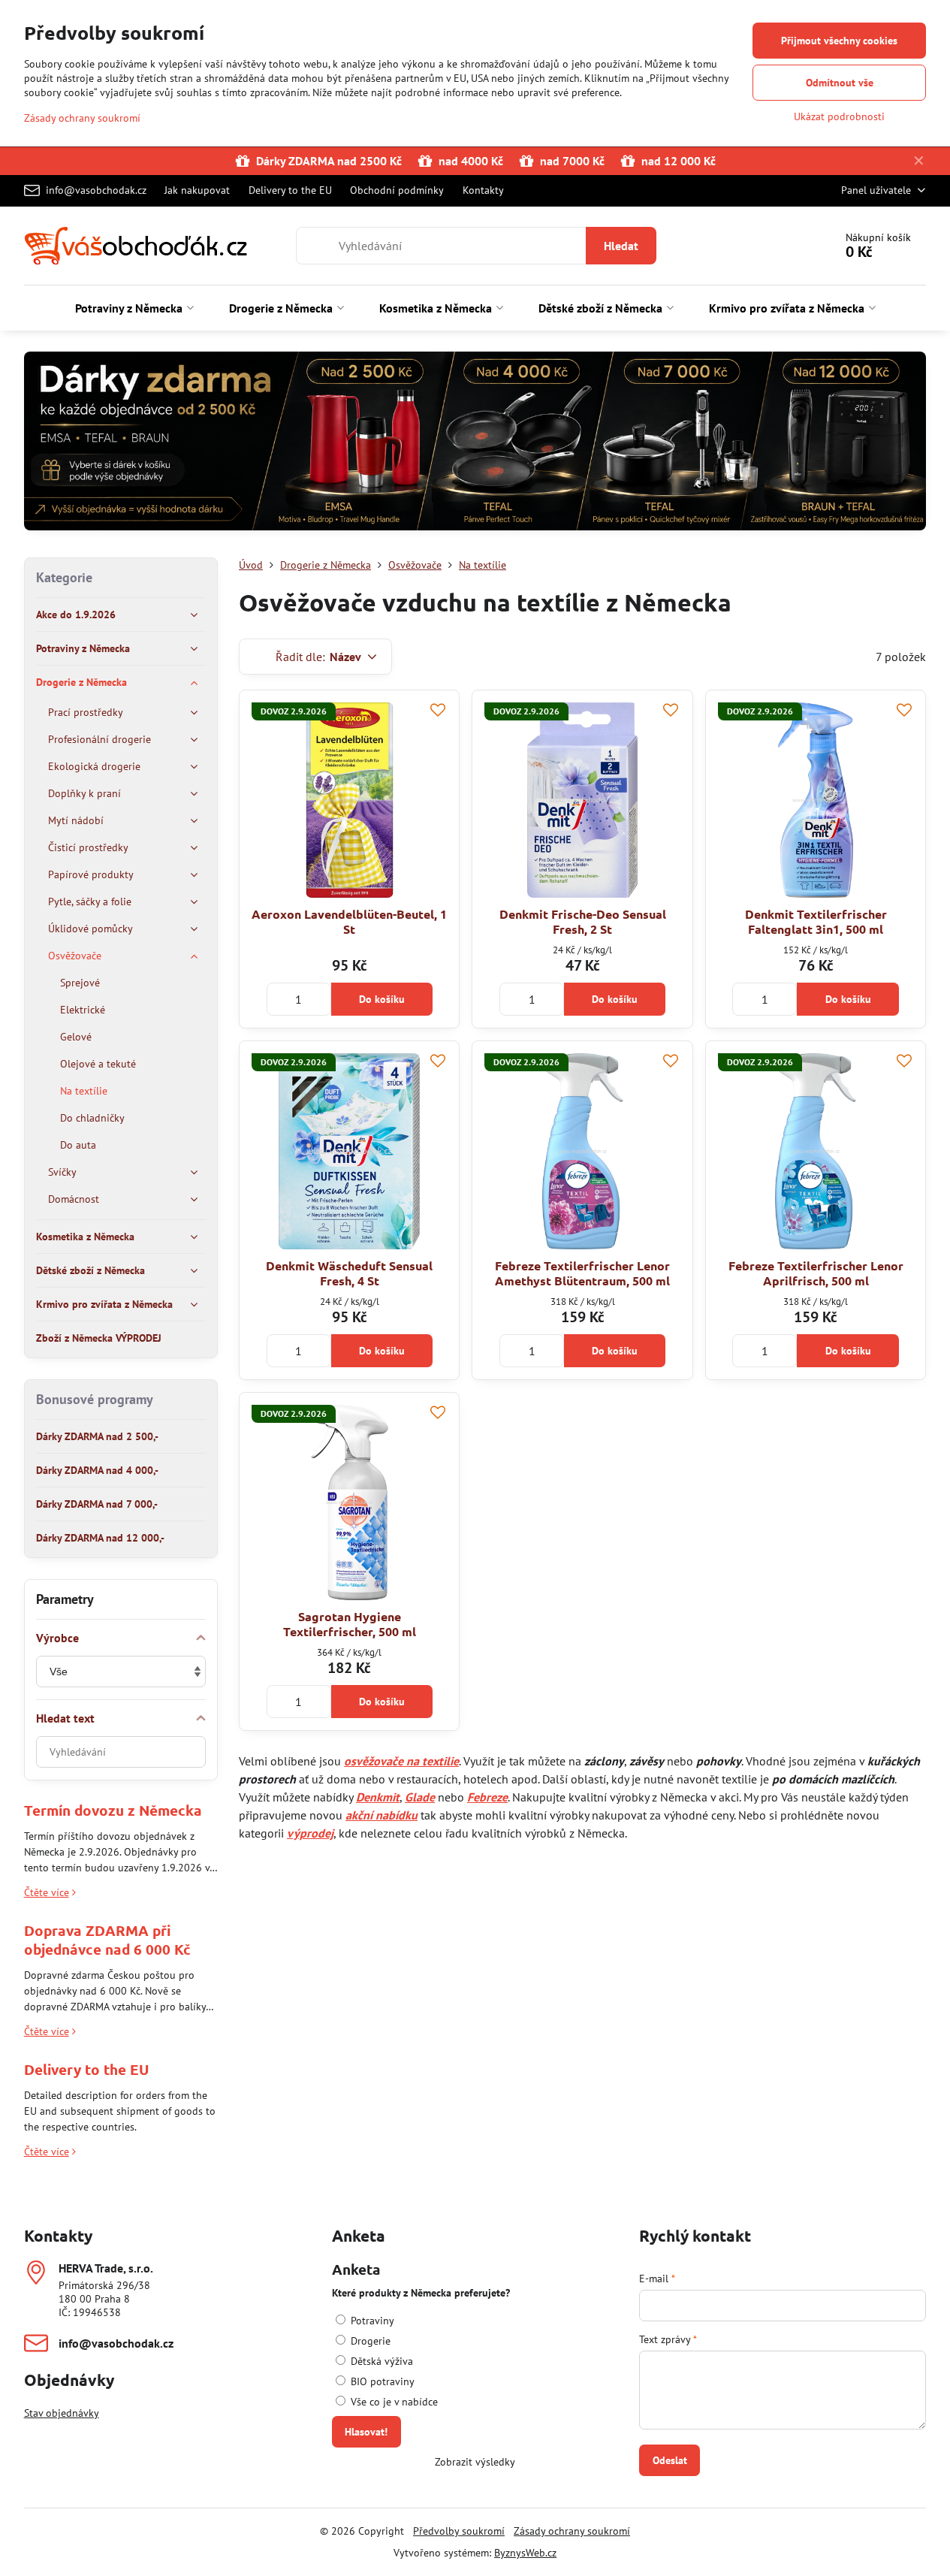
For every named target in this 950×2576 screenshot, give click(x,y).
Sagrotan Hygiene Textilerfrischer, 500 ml (350, 1624)
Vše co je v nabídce (393, 2402)
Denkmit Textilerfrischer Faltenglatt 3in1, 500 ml (816, 921)
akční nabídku (382, 1815)
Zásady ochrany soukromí (572, 2531)
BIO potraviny (381, 2381)
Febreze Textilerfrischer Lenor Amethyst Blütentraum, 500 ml (582, 1273)
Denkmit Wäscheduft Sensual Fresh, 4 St (349, 1273)
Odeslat (670, 2460)
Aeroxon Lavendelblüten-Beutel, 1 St (349, 921)
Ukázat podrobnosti (839, 116)
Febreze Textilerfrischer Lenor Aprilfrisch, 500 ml (816, 1273)
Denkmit (378, 1797)
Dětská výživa (380, 2361)
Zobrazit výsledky (475, 2462)
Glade (420, 1797)
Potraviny (371, 2321)
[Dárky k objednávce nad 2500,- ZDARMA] (475, 444)
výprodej (310, 1833)
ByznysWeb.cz (525, 2553)
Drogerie (369, 2341)
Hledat (621, 246)
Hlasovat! (366, 2432)
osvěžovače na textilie (401, 1761)
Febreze (487, 1797)
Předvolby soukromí (459, 2531)
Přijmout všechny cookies (839, 41)
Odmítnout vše (840, 83)
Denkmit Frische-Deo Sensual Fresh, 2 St (583, 921)
